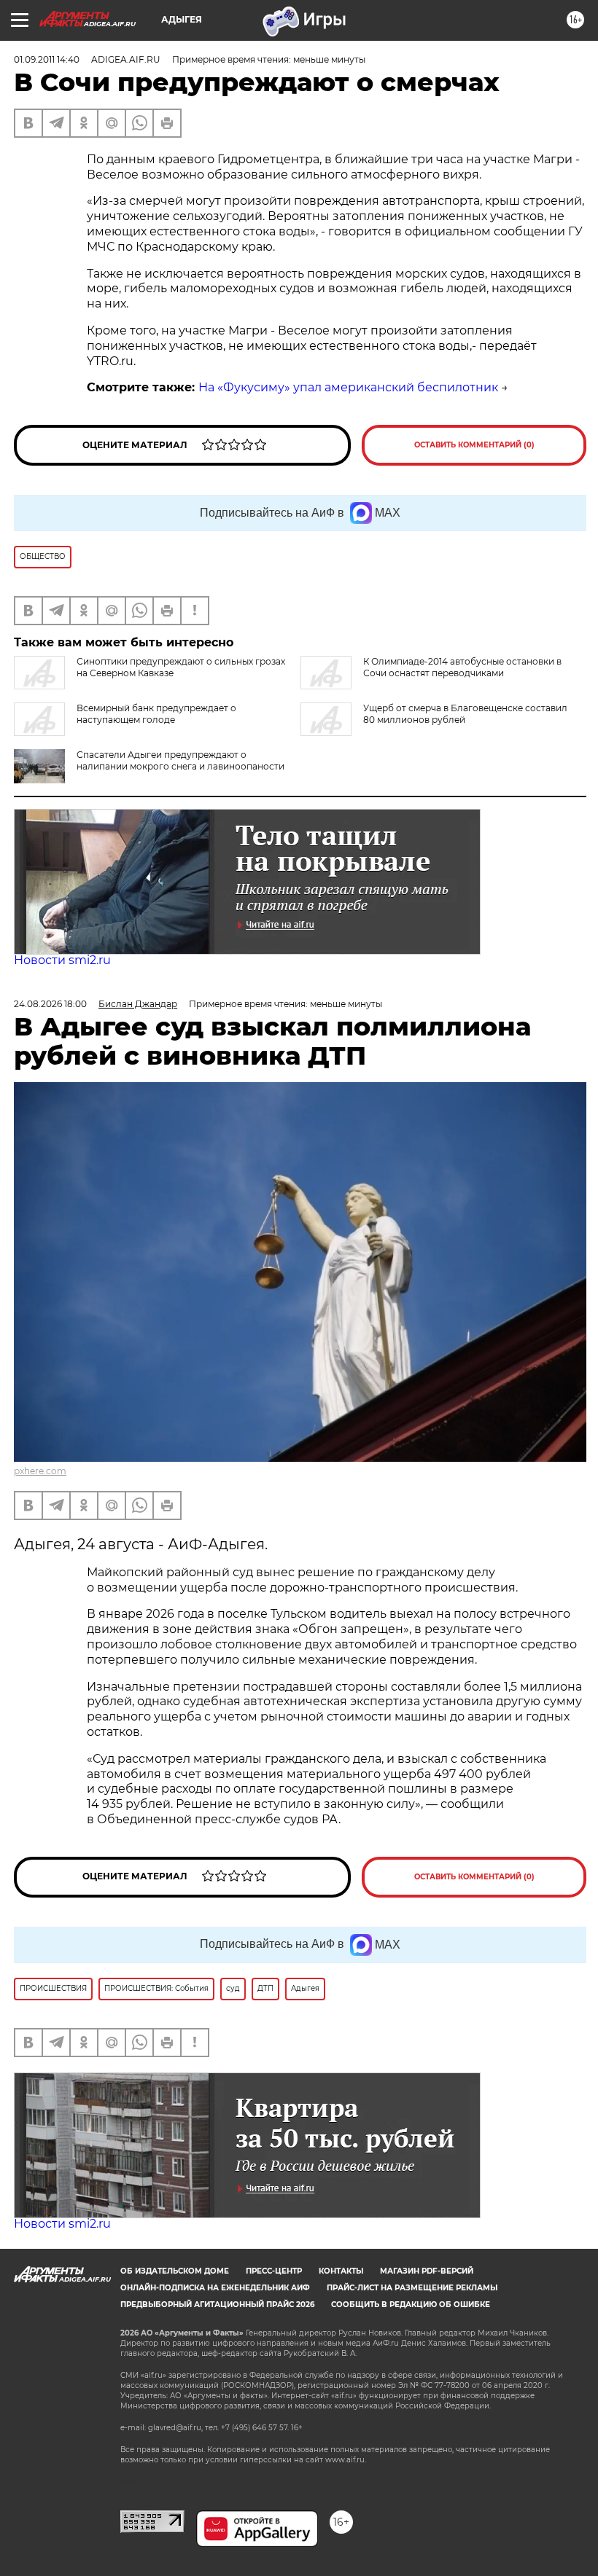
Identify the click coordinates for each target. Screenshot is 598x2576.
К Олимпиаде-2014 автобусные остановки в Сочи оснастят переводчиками (462, 667)
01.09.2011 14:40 (47, 59)
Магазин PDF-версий (427, 2271)
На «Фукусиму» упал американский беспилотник (348, 387)
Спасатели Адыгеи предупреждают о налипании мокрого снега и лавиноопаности (180, 760)
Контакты (341, 2271)
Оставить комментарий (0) (474, 445)
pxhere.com (40, 1471)
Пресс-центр (274, 2271)
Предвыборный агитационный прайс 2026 (217, 2305)
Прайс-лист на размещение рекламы (412, 2288)
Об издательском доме (175, 2271)
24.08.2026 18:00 (50, 1004)
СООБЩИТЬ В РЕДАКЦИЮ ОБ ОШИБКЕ (411, 2305)
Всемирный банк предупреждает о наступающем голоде (156, 714)
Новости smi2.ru (62, 960)
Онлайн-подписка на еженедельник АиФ (215, 2288)
